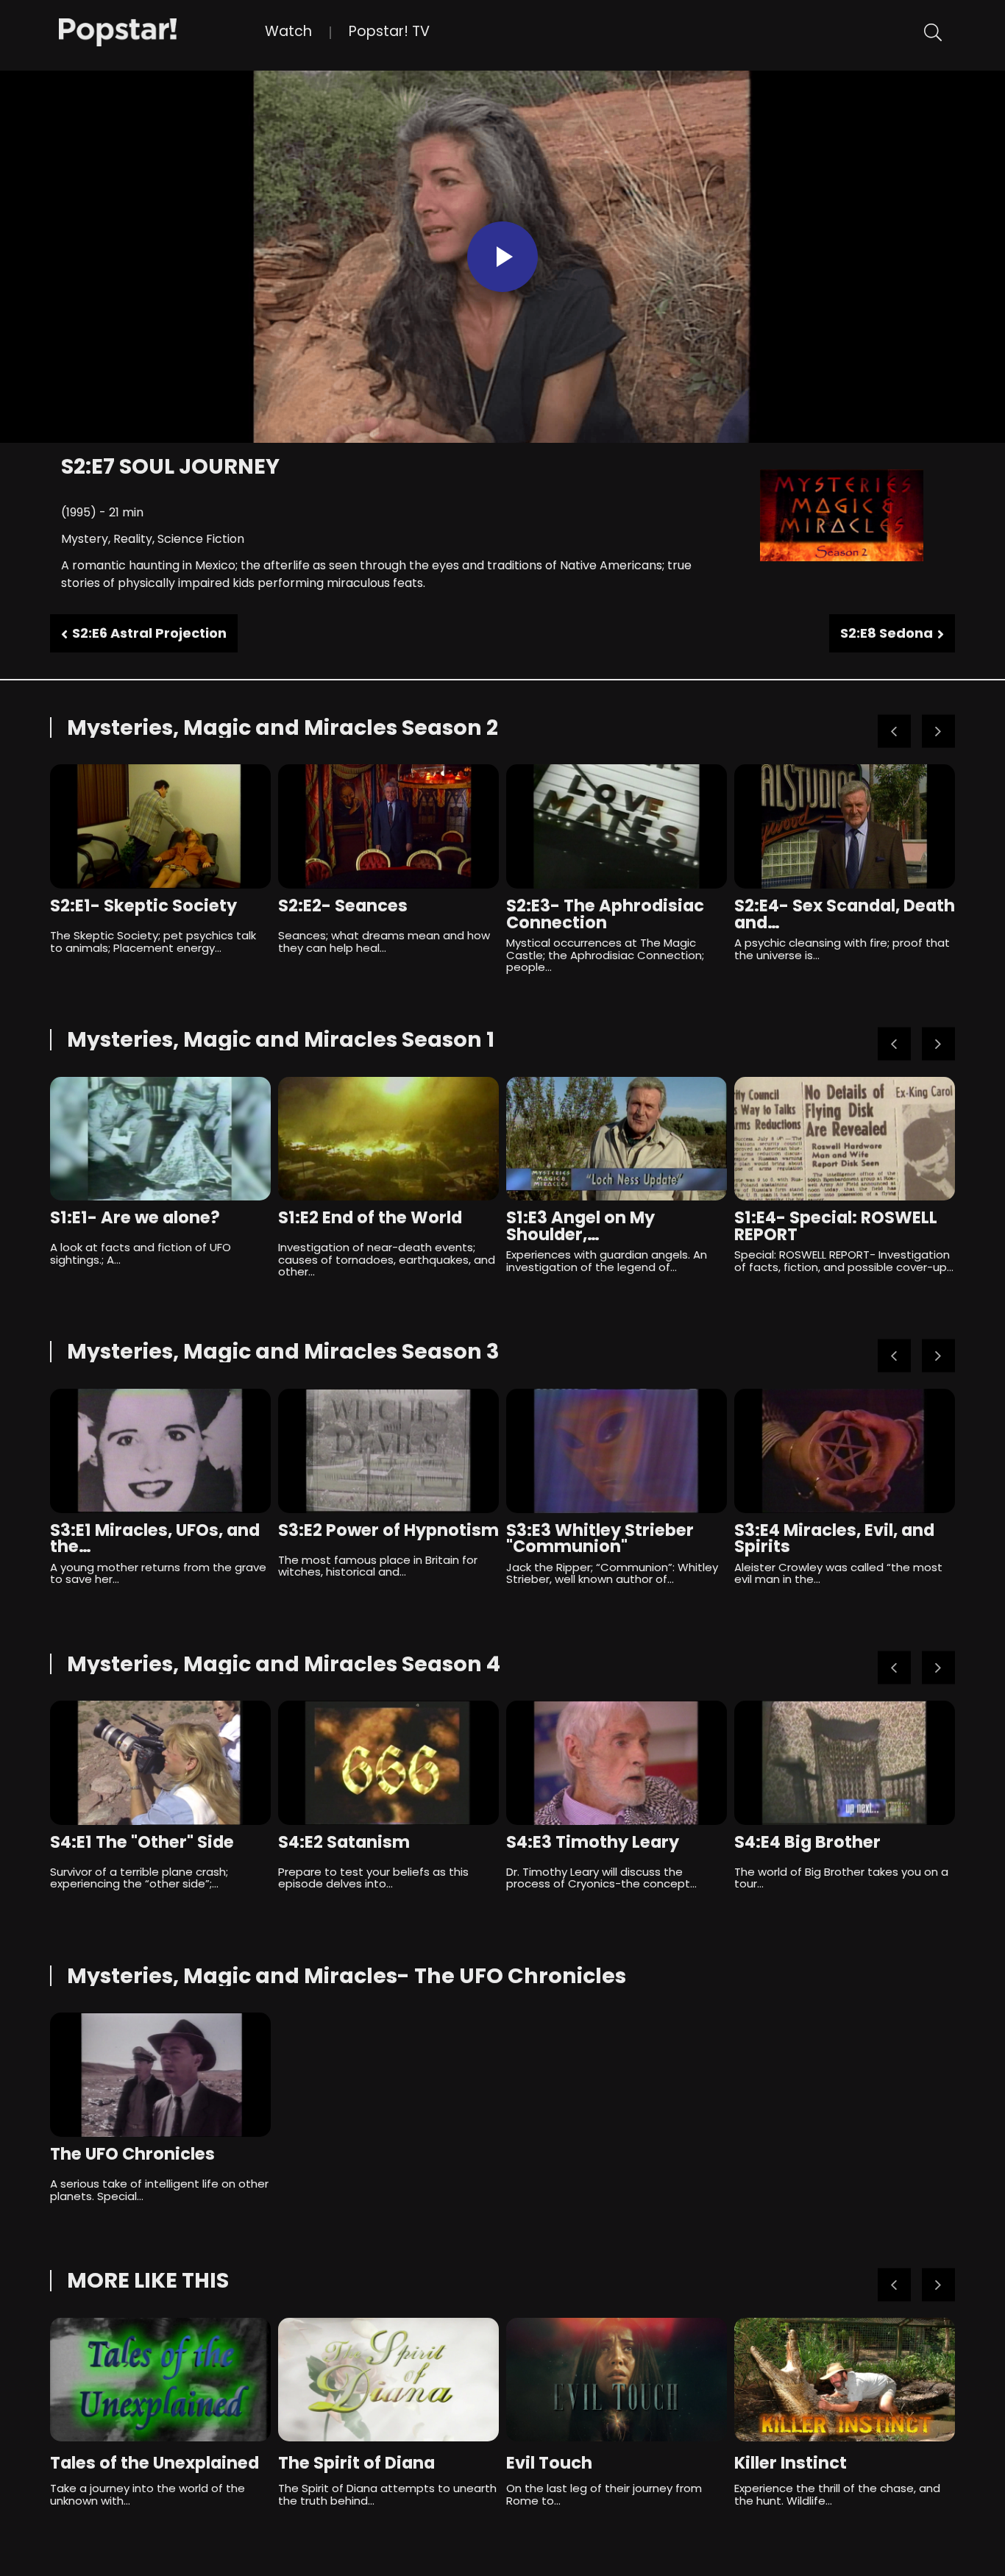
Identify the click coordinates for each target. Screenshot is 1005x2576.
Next (938, 732)
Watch (288, 31)
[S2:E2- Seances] (388, 826)
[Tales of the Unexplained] (160, 2380)
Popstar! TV (389, 31)
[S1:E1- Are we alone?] (160, 1139)
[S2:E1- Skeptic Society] (160, 826)
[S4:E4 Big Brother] (845, 1763)
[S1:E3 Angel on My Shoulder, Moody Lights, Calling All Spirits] (617, 1139)
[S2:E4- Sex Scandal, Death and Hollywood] (845, 826)
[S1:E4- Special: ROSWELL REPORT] (845, 1139)
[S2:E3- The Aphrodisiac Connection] (617, 826)
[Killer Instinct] (845, 2380)
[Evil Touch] (617, 2380)
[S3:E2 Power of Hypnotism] (388, 1451)
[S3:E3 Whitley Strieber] (617, 1451)
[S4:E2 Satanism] (388, 1763)
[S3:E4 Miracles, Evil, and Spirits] (845, 1451)
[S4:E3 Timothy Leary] (617, 1763)
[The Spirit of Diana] (388, 2380)
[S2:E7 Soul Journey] (162, 31)
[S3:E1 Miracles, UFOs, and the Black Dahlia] (160, 1451)
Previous (894, 732)
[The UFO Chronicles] (160, 2075)
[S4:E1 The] (160, 1763)
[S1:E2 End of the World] (388, 1139)
